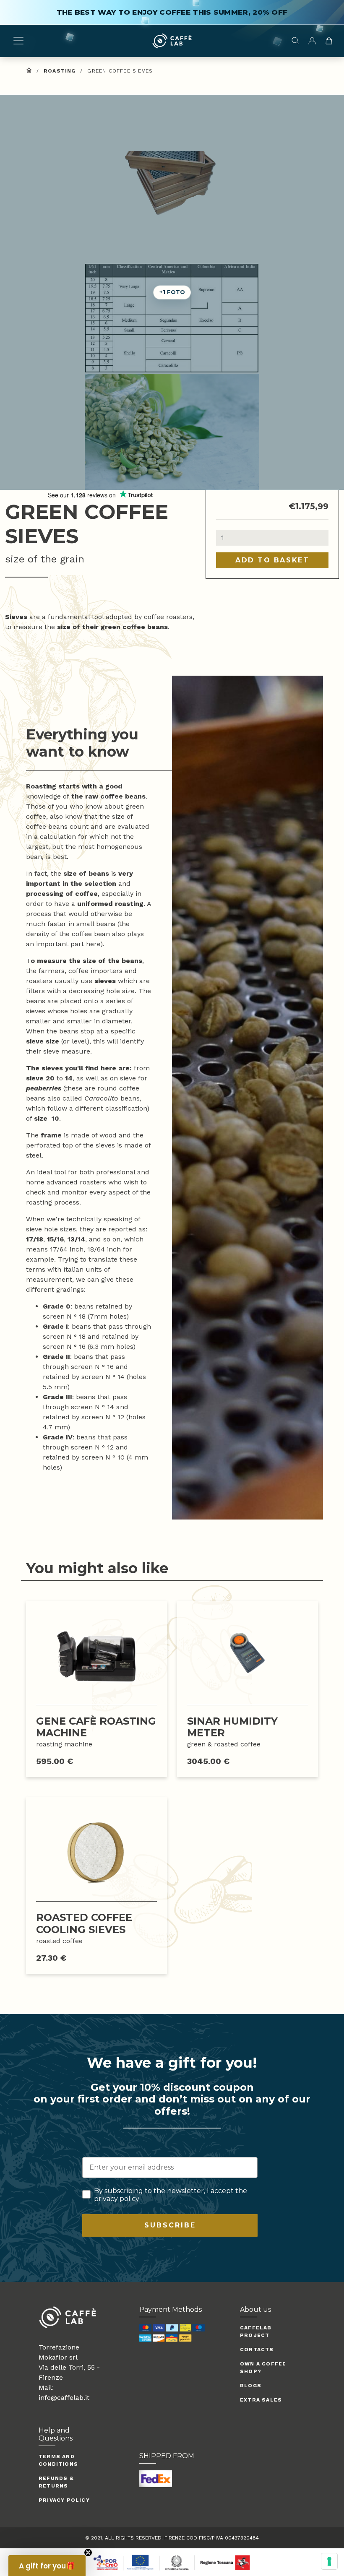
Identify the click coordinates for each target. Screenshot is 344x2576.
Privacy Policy (64, 2500)
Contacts (257, 2350)
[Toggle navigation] (18, 41)
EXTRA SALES (261, 2400)
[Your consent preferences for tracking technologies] (329, 2561)
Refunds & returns (56, 2482)
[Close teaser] (88, 2553)
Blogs (251, 2386)
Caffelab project (256, 2331)
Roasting (60, 71)
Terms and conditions (58, 2460)
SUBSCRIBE (170, 2225)
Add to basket (272, 560)
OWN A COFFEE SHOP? (263, 2368)
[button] (172, 431)
